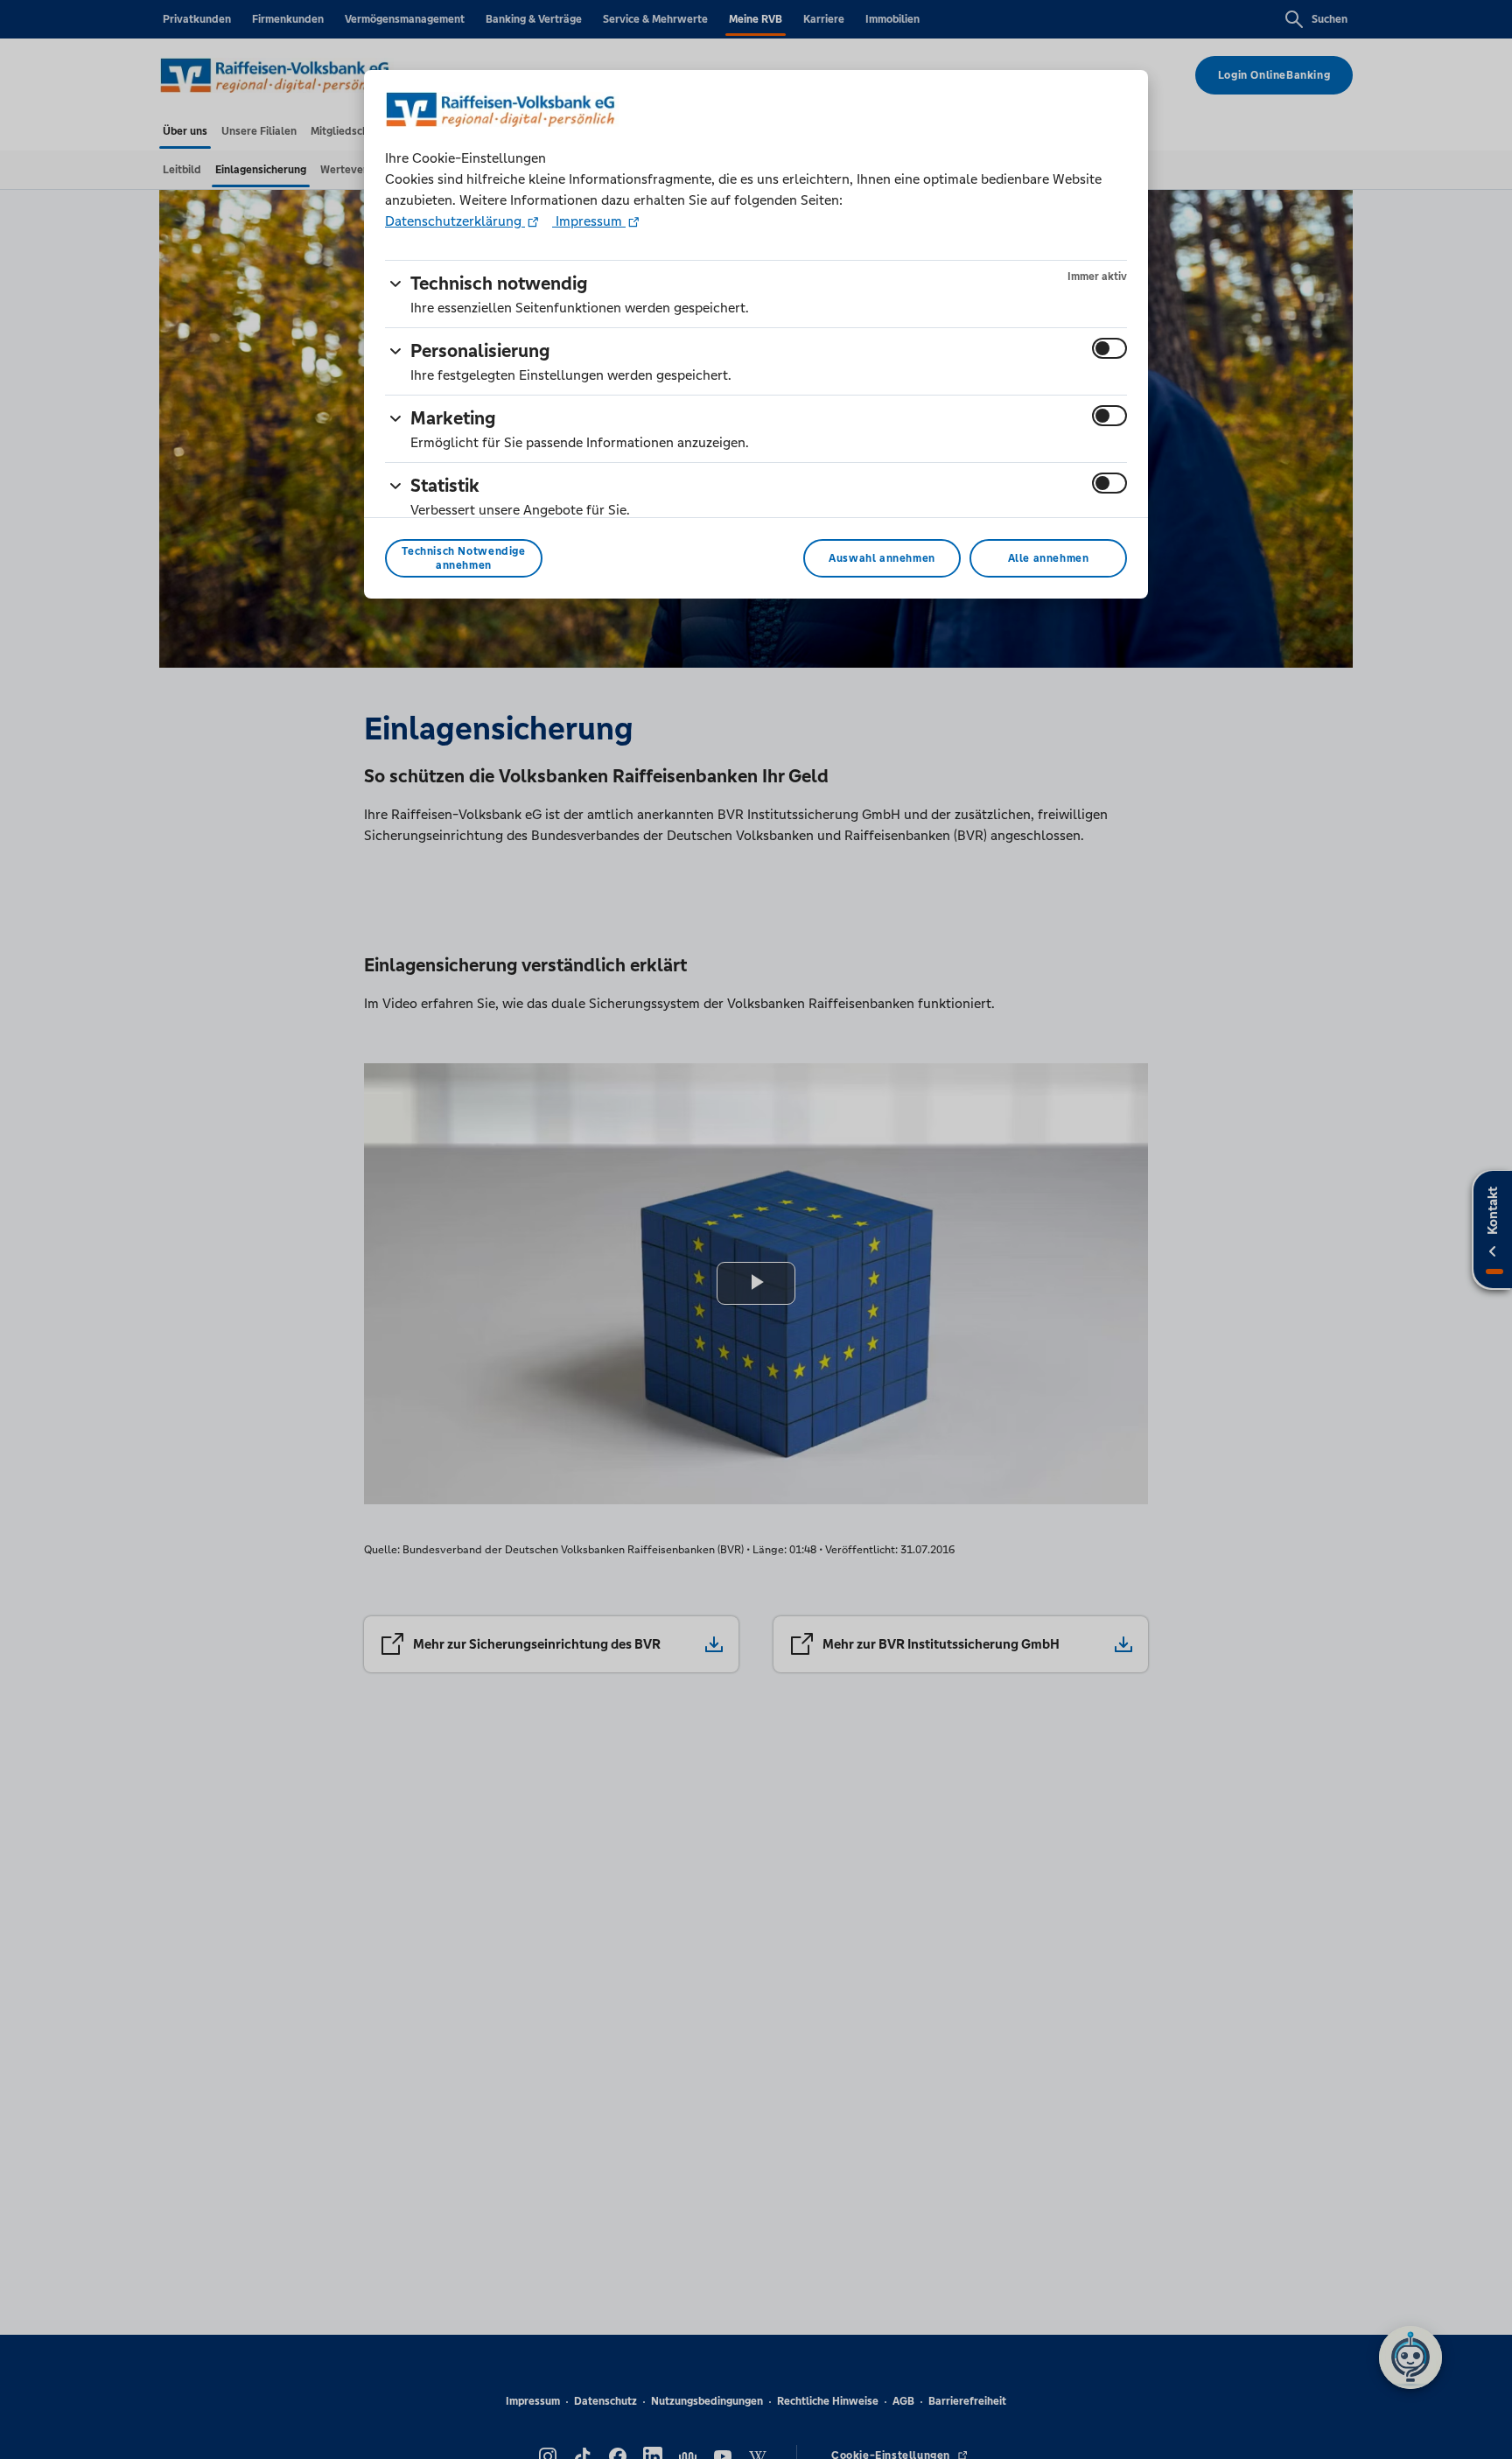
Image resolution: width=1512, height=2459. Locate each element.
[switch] (1109, 348)
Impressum (589, 221)
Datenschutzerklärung (455, 221)
